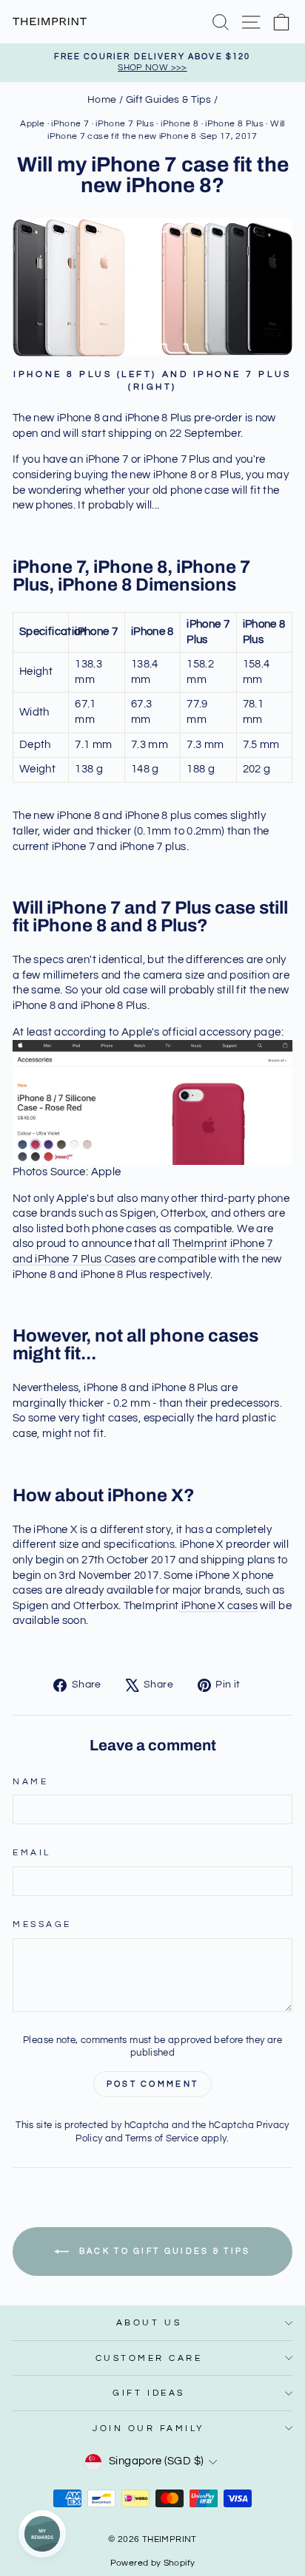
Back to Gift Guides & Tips (162, 2251)
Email (32, 1852)
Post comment (153, 2084)
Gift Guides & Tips (169, 100)
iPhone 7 (70, 124)
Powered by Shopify (153, 2563)
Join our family (149, 2428)
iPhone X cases (218, 1606)
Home (102, 100)
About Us (149, 2322)
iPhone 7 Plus (125, 124)
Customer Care (149, 2358)
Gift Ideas (148, 2393)
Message (42, 1924)
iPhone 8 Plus (234, 124)
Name (30, 1781)
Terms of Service (162, 2139)
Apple (32, 124)
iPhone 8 (180, 124)
